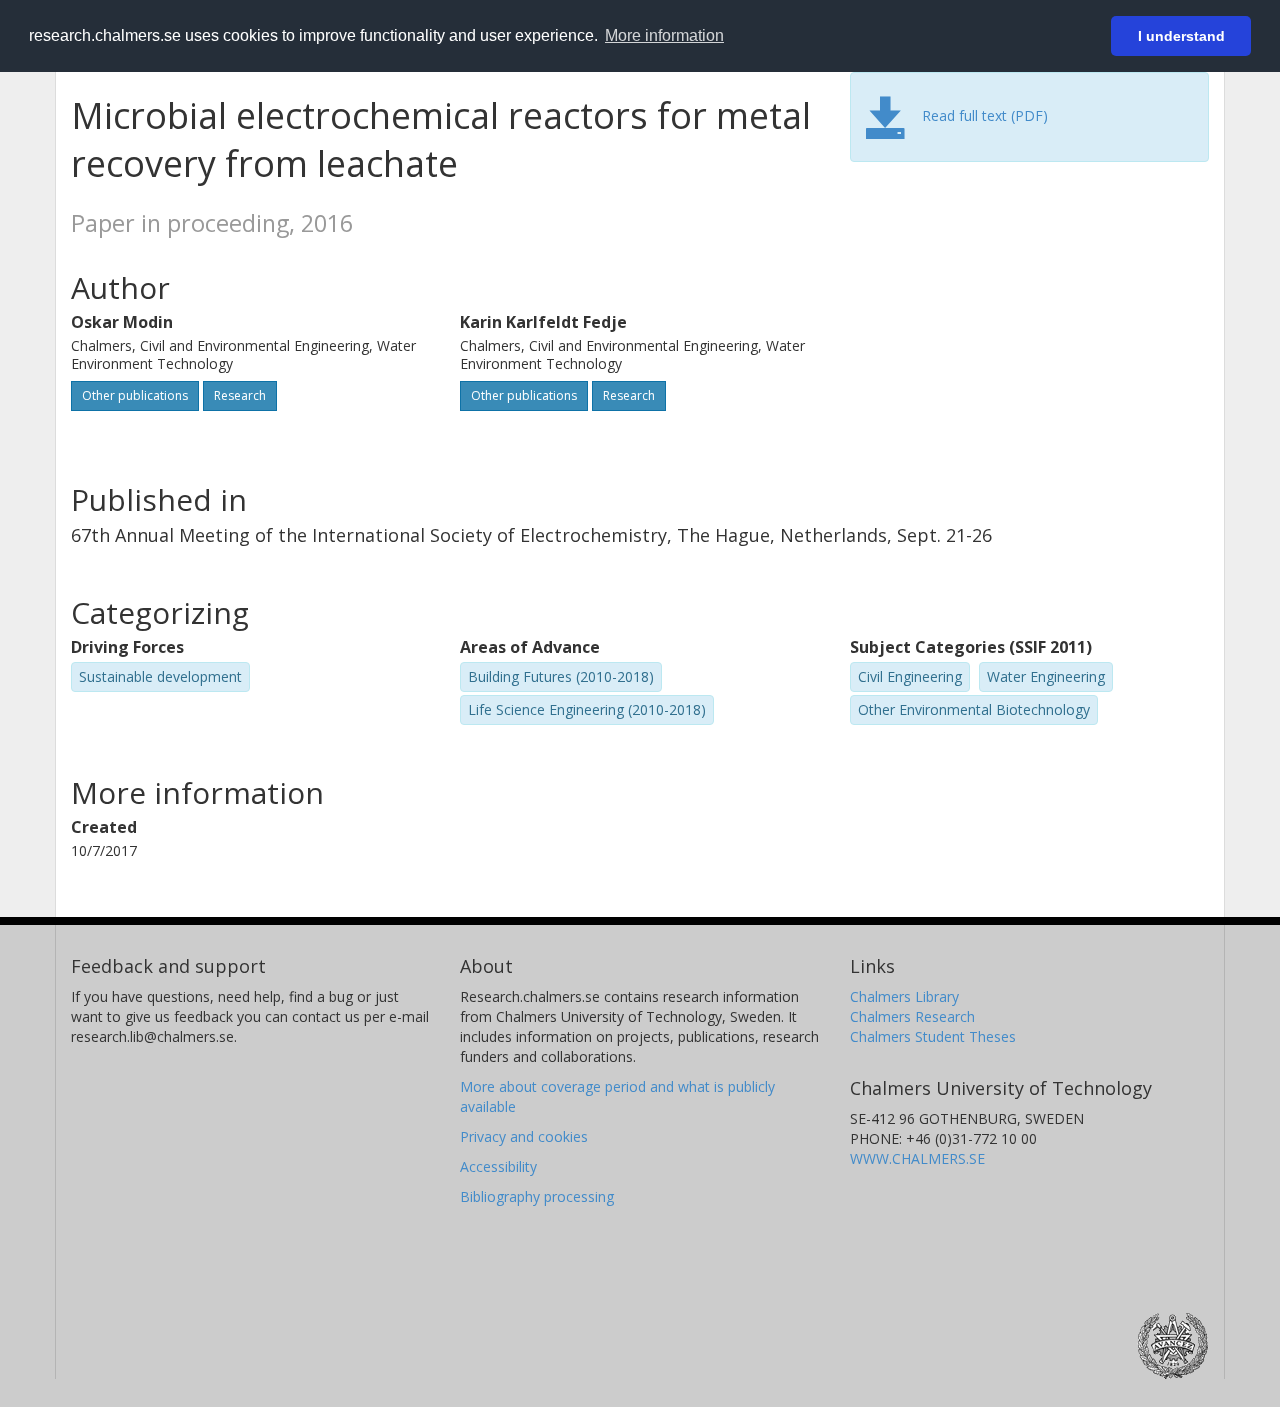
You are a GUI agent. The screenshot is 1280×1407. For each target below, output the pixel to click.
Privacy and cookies (524, 1136)
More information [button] (664, 35)
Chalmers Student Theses (933, 1036)
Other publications (135, 395)
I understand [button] (1181, 36)
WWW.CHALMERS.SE (917, 1158)
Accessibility (498, 1166)
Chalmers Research (912, 1016)
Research (240, 395)
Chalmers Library (904, 996)
